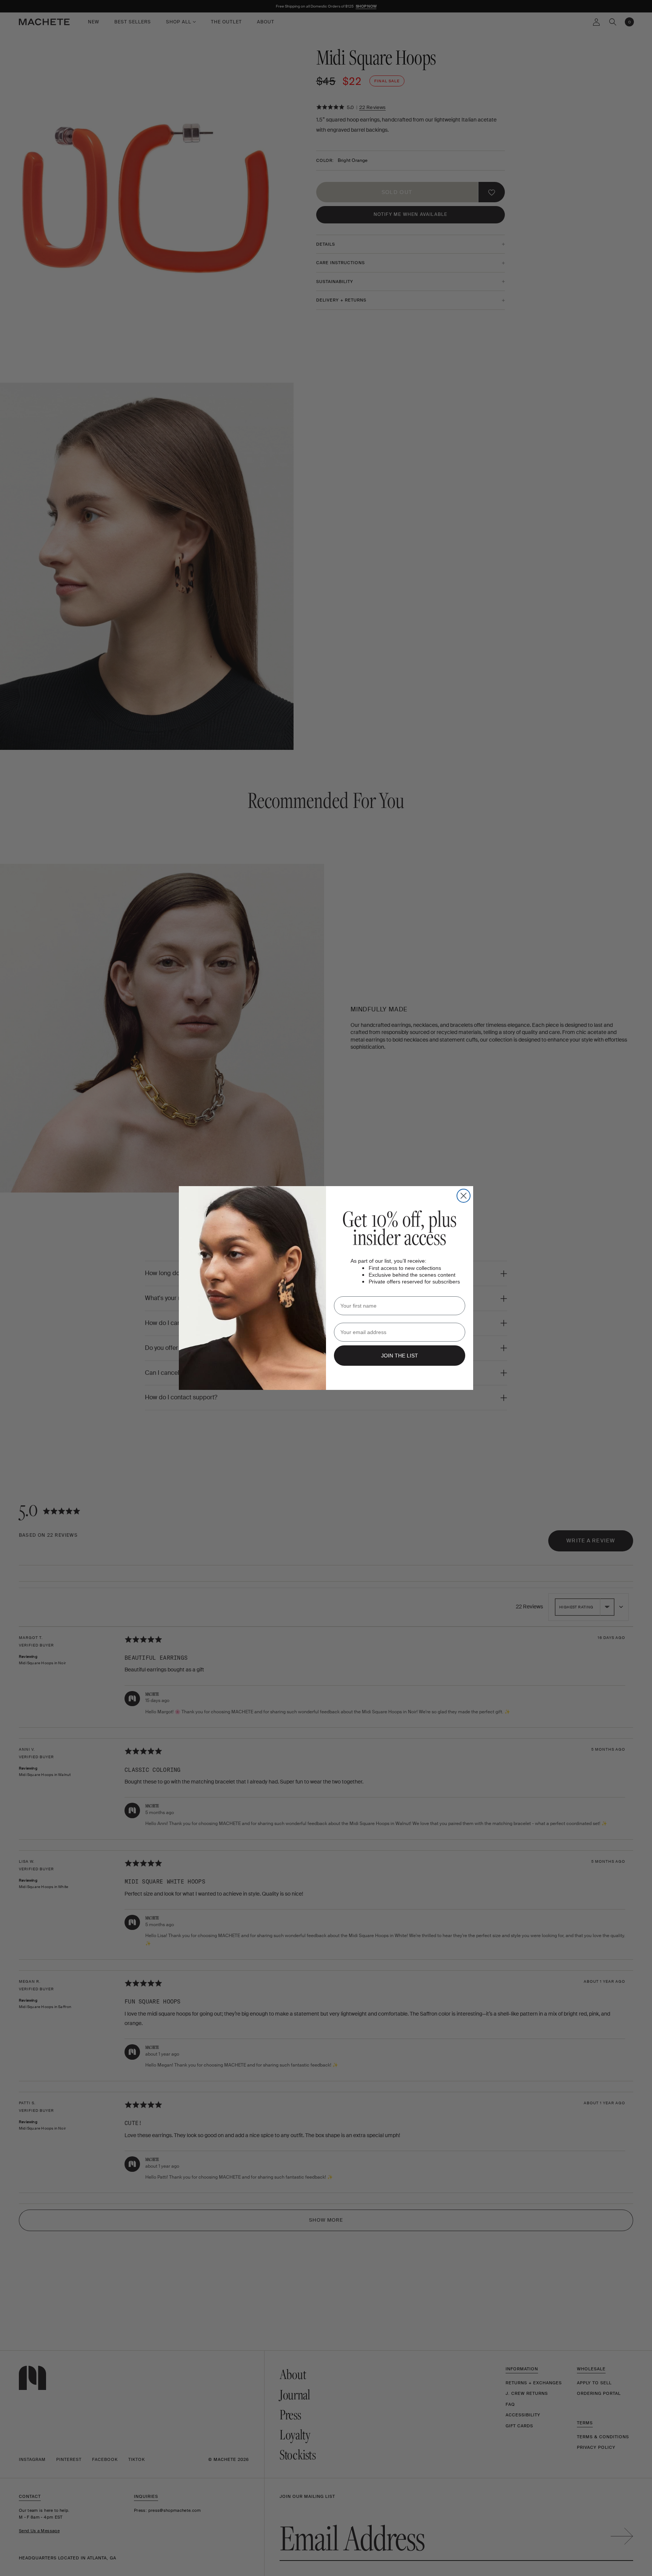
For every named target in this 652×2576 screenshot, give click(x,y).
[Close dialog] (464, 1196)
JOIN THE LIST (400, 1356)
